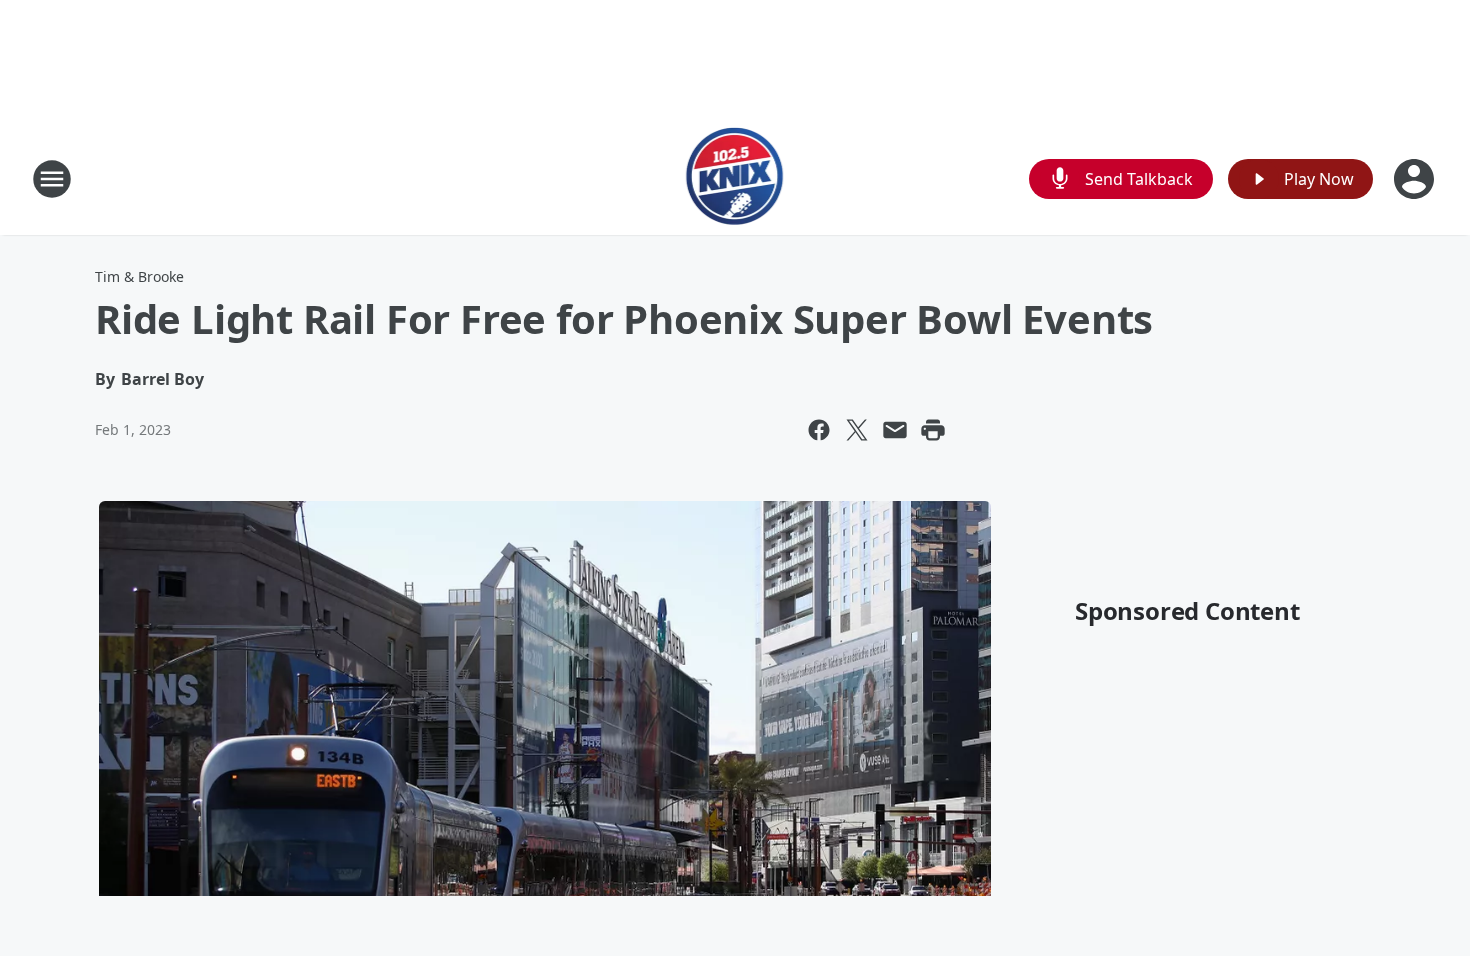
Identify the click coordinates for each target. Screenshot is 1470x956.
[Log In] (1416, 179)
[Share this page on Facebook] (819, 430)
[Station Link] (735, 178)
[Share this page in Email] (895, 430)
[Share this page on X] (857, 430)
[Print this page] (933, 430)
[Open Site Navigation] (52, 179)
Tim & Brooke (139, 276)
